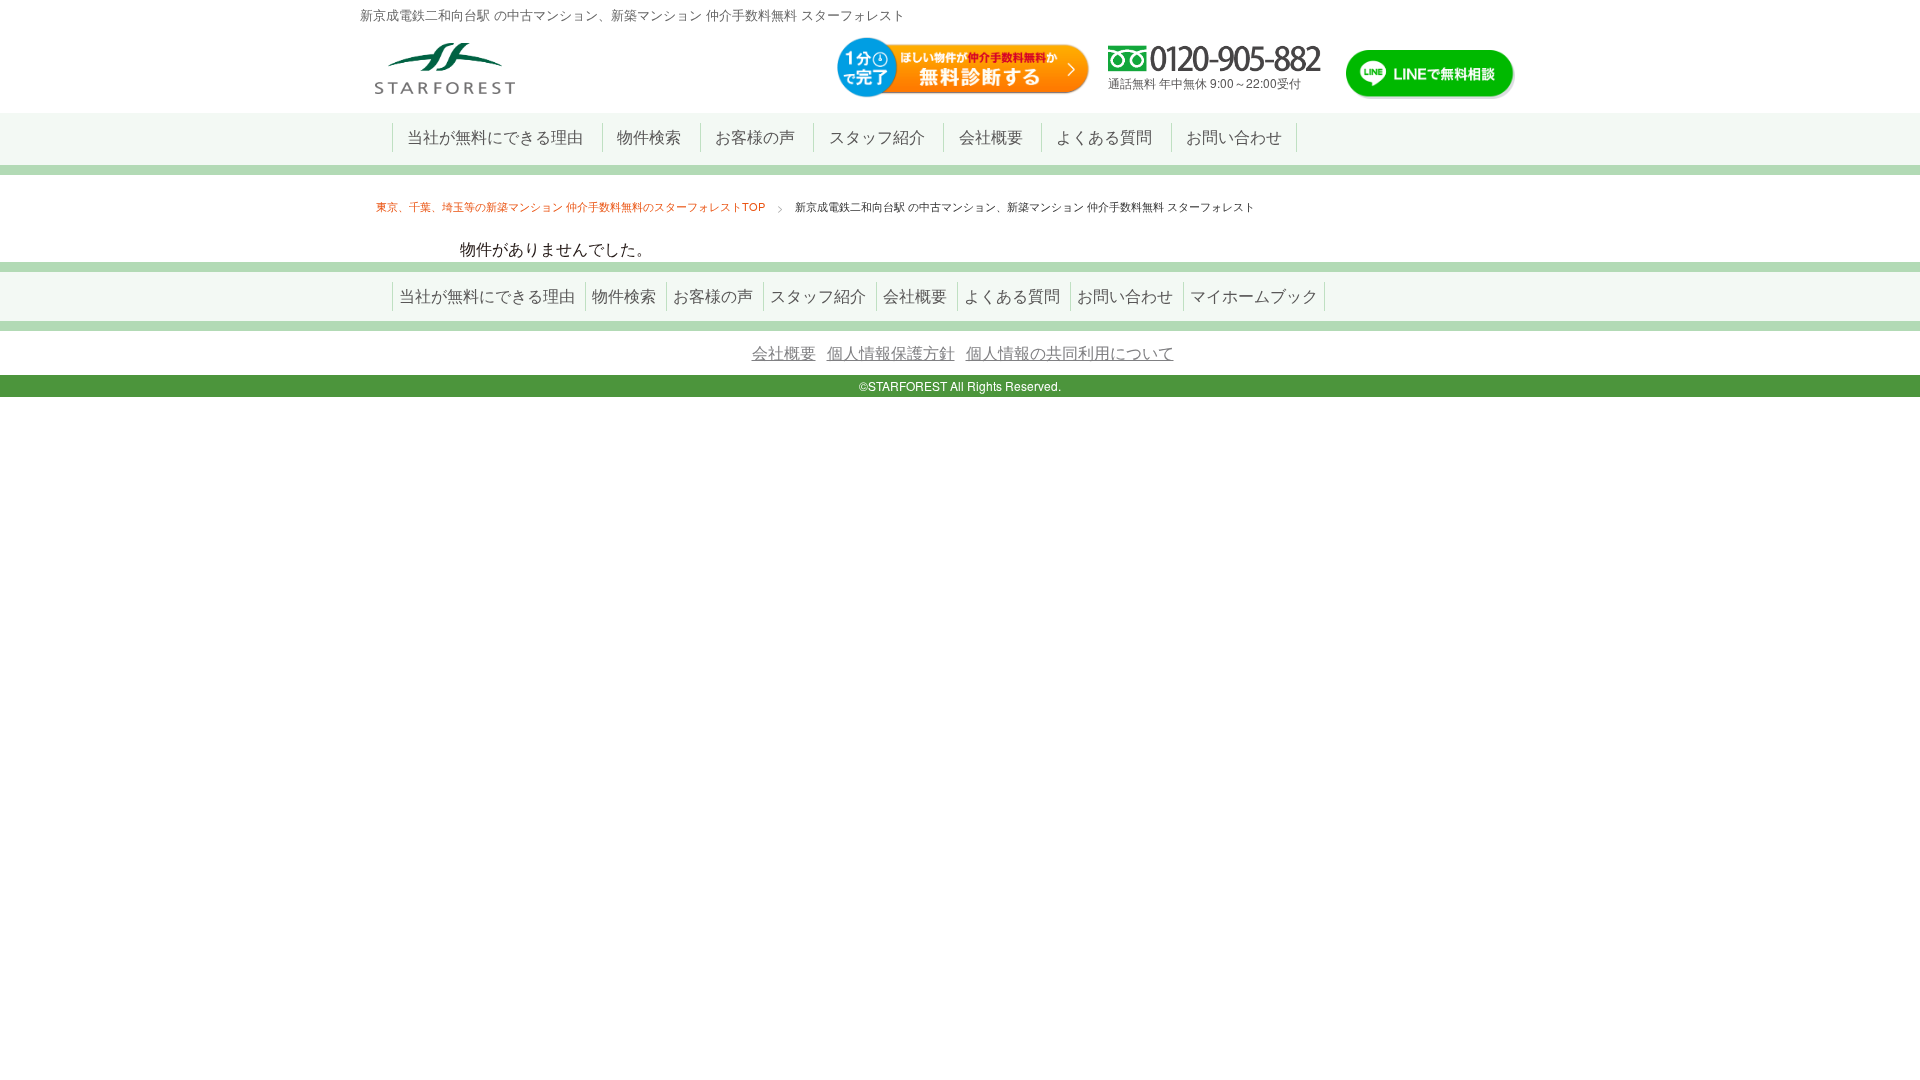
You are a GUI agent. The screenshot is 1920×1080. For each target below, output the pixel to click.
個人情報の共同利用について (1070, 352)
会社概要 (784, 352)
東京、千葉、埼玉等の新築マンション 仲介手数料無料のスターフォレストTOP (570, 206)
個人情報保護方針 (891, 352)
